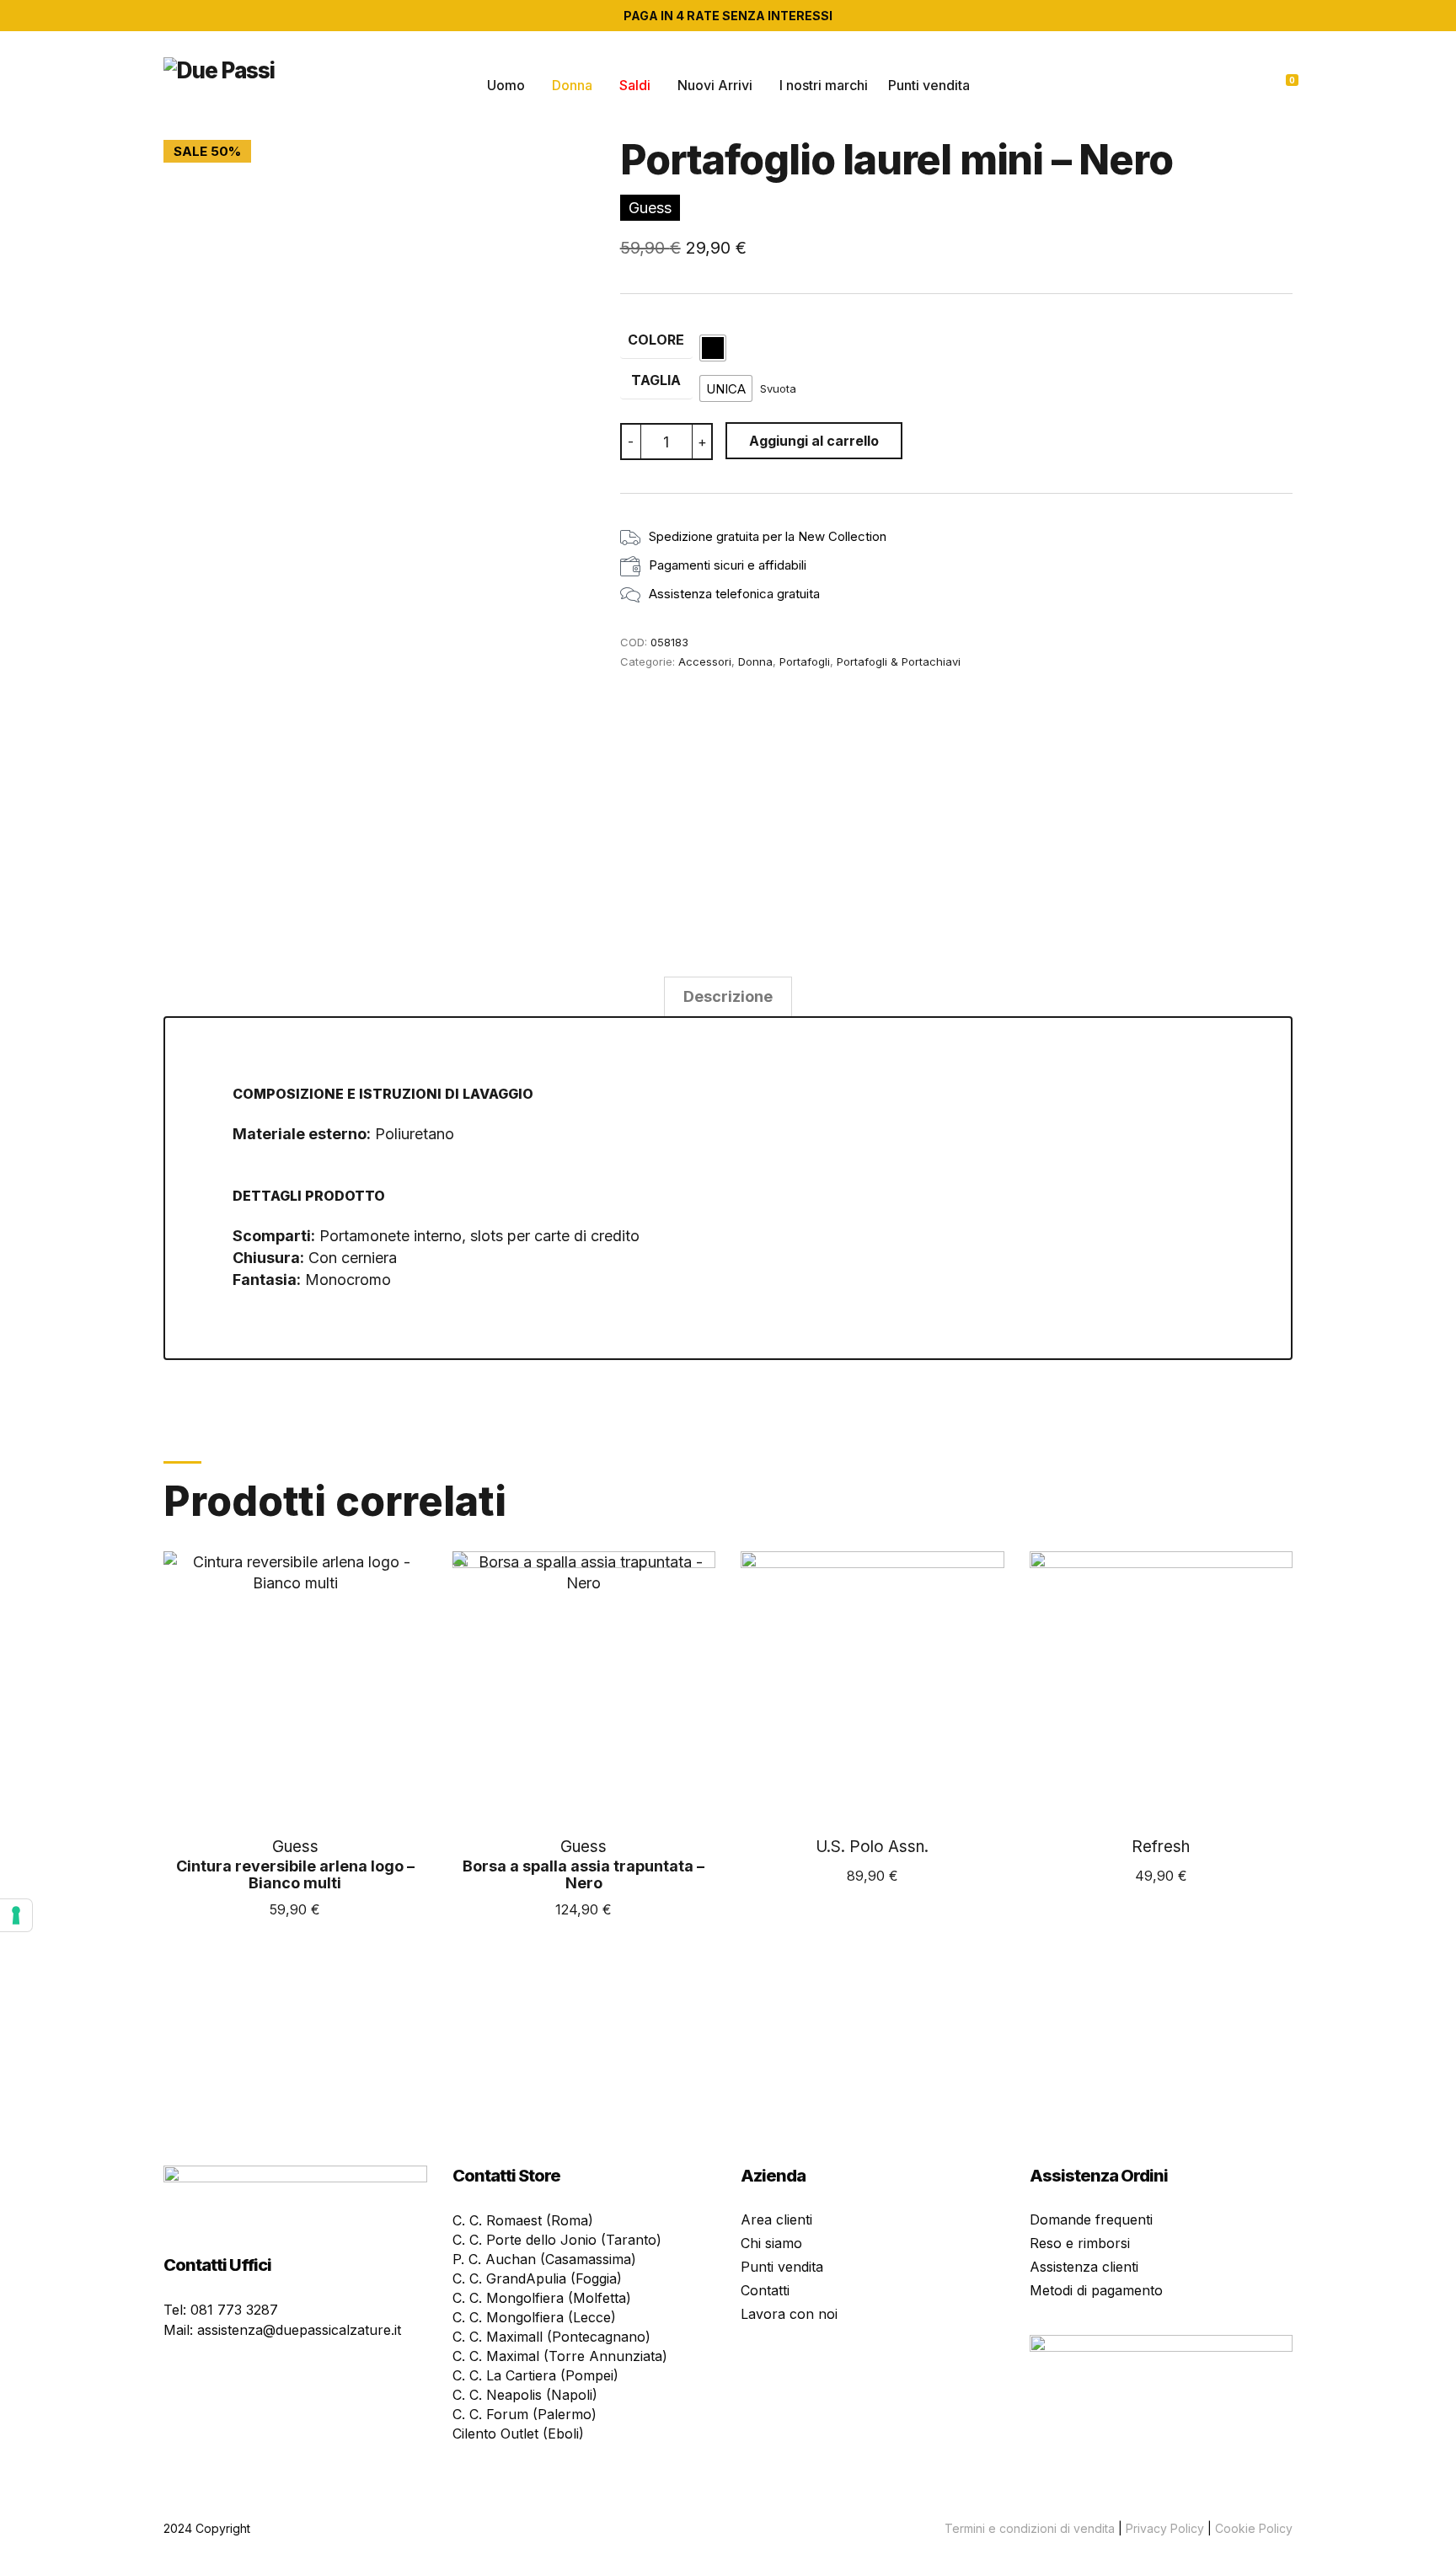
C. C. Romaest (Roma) (523, 2220)
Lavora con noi (789, 2314)
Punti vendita (929, 85)
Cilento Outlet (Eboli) (518, 2434)
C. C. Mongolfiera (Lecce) (534, 2317)
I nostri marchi (824, 85)
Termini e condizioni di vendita (1030, 2528)
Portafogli (805, 661)
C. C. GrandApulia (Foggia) (537, 2278)
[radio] (713, 348)
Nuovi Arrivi (715, 85)
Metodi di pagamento (1096, 2290)
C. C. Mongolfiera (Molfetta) (542, 2298)
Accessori (705, 661)
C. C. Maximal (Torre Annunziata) (560, 2356)
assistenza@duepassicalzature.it (299, 2330)
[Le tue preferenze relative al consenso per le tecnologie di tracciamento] (16, 1915)
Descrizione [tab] (728, 996)
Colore (656, 340)
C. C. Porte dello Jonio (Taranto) (557, 2240)
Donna (572, 85)
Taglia (656, 380)
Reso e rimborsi (1080, 2243)
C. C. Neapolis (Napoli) (525, 2395)
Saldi (635, 85)
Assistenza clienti (1084, 2267)
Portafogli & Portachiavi (899, 661)
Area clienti (776, 2219)
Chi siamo (771, 2243)
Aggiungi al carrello (814, 441)
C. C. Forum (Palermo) (525, 2414)
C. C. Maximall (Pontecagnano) (551, 2337)
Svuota (778, 388)
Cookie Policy (1254, 2528)
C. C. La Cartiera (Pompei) (535, 2375)
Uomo (506, 85)
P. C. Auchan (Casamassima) (544, 2259)
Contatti (765, 2290)
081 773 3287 (234, 2310)
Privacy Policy (1165, 2528)
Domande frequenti (1091, 2219)
